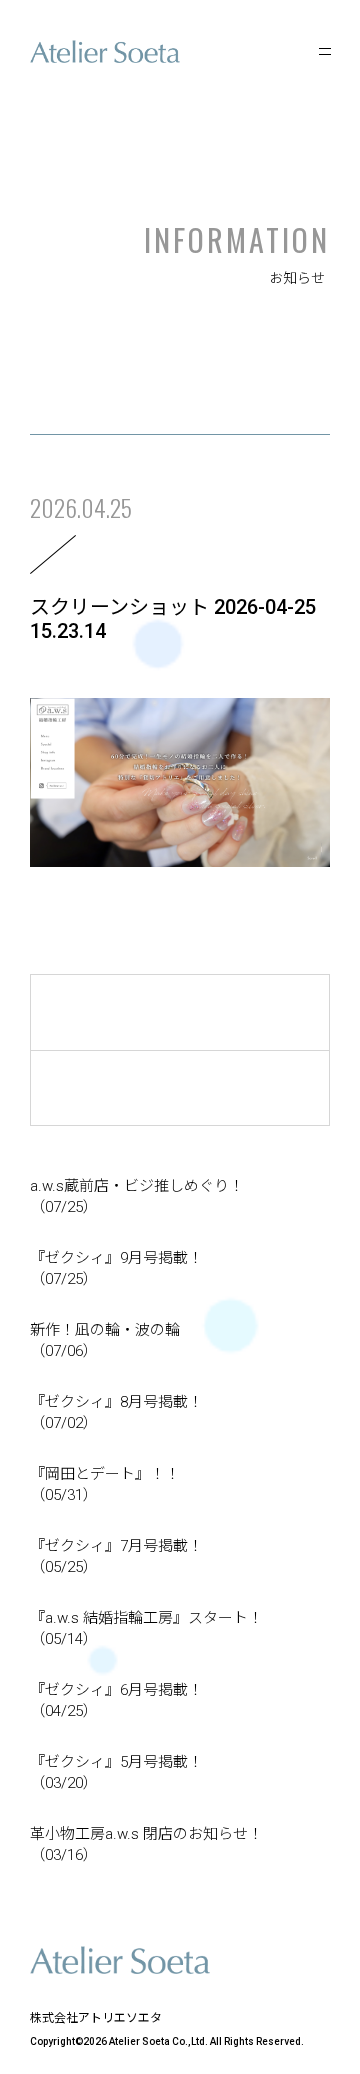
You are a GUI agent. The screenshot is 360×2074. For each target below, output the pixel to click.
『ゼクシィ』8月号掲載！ (116, 1412)
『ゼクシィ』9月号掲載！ (116, 1268)
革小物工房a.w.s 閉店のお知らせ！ (146, 1844)
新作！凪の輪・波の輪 (105, 1340)
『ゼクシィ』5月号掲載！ (116, 1772)
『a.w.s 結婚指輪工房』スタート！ (146, 1628)
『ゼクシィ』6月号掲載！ (116, 1700)
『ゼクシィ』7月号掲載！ (116, 1556)
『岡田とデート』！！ (105, 1484)
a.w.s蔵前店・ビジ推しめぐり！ (137, 1196)
